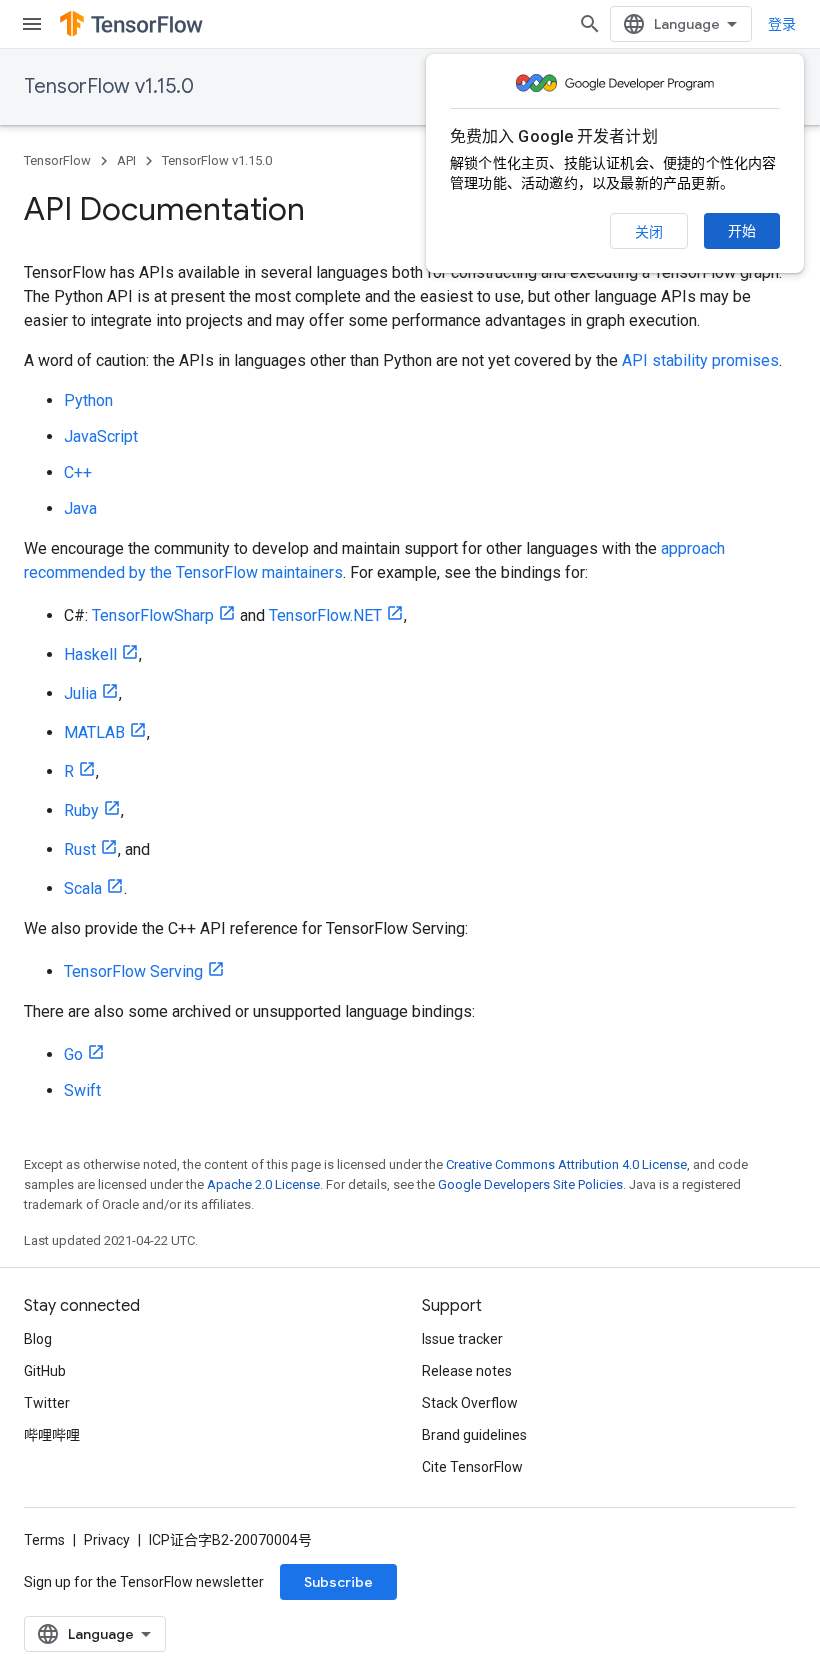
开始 (742, 231)
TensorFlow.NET (325, 615)
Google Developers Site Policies (530, 1184)
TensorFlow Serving (133, 971)
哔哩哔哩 (52, 1435)
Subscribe (338, 1582)
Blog (38, 1339)
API (126, 160)
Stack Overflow (470, 1403)
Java (80, 508)
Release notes (467, 1371)
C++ (78, 472)
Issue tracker (462, 1339)
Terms (44, 1540)
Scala (83, 888)
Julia (80, 693)
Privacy (107, 1540)
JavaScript (101, 436)
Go (73, 1054)
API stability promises (700, 360)
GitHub (45, 1371)
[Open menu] (32, 24)
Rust (80, 849)
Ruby (81, 810)
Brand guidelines (474, 1435)
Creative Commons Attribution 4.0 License (566, 1164)
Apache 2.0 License (263, 1184)
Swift (82, 1090)
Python (88, 400)
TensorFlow (57, 160)
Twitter (47, 1403)
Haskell (90, 654)
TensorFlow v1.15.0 (109, 86)
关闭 (649, 232)
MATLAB (94, 732)
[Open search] (590, 24)
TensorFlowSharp (153, 615)
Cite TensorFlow (472, 1467)
